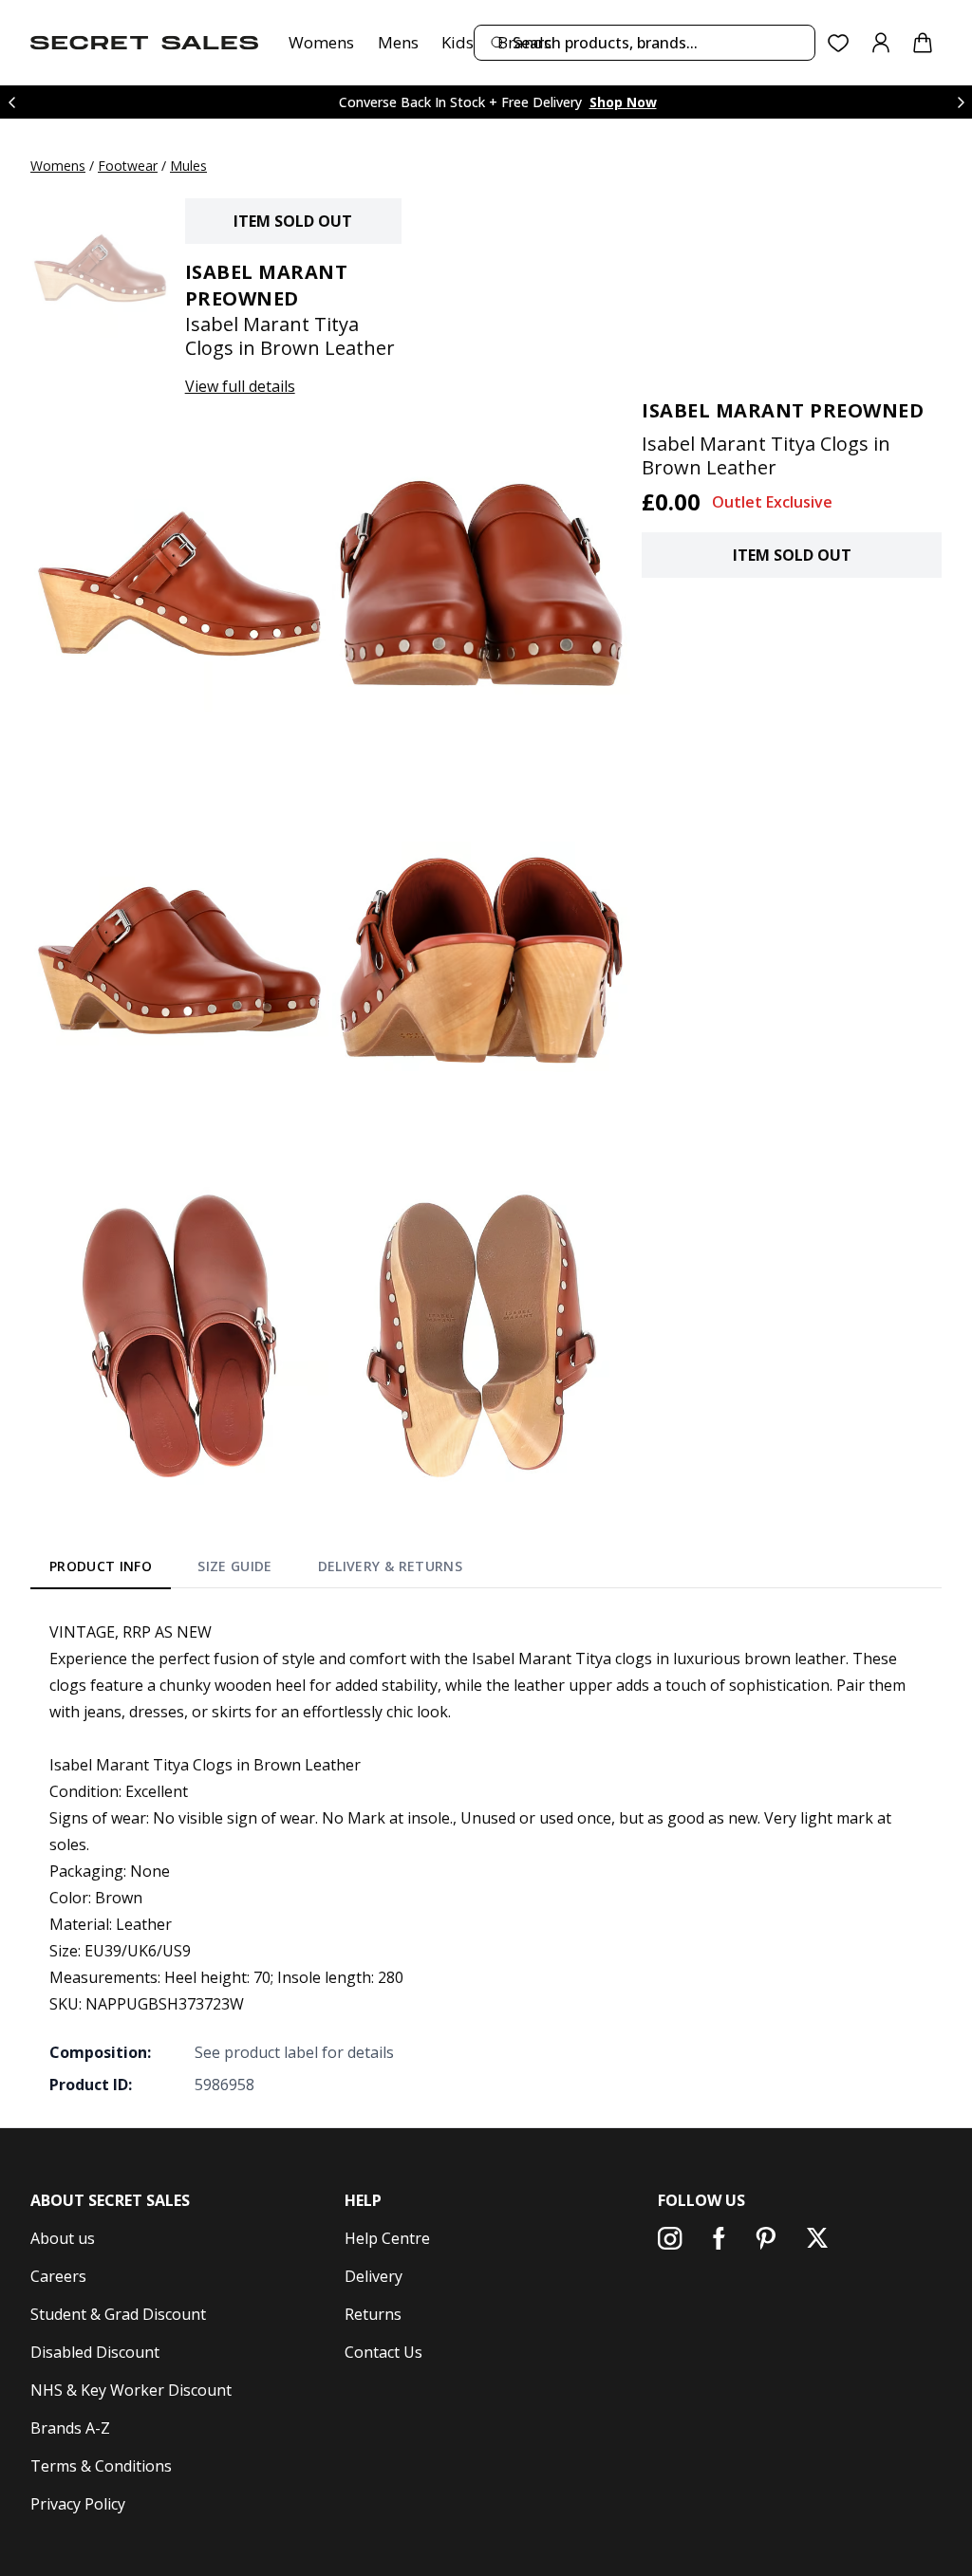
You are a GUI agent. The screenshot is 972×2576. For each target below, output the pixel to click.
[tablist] (256, 1570)
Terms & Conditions (101, 2466)
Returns (373, 2314)
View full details (240, 386)
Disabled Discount (95, 2352)
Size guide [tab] (235, 1566)
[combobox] (645, 43)
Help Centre (387, 2238)
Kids (458, 42)
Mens (398, 42)
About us (63, 2238)
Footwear (128, 166)
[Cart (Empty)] (923, 43)
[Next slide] (961, 102)
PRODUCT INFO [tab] (101, 1566)
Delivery (374, 2276)
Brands (524, 42)
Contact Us (383, 2352)
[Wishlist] (839, 43)
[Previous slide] (11, 102)
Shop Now (623, 102)
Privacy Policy (78, 2504)
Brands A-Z (70, 2428)
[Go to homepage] (144, 43)
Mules (188, 166)
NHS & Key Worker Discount (131, 2390)
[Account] (881, 43)
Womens (321, 42)
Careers (58, 2276)
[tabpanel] (486, 1858)
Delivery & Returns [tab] (390, 1566)
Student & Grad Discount (118, 2314)
